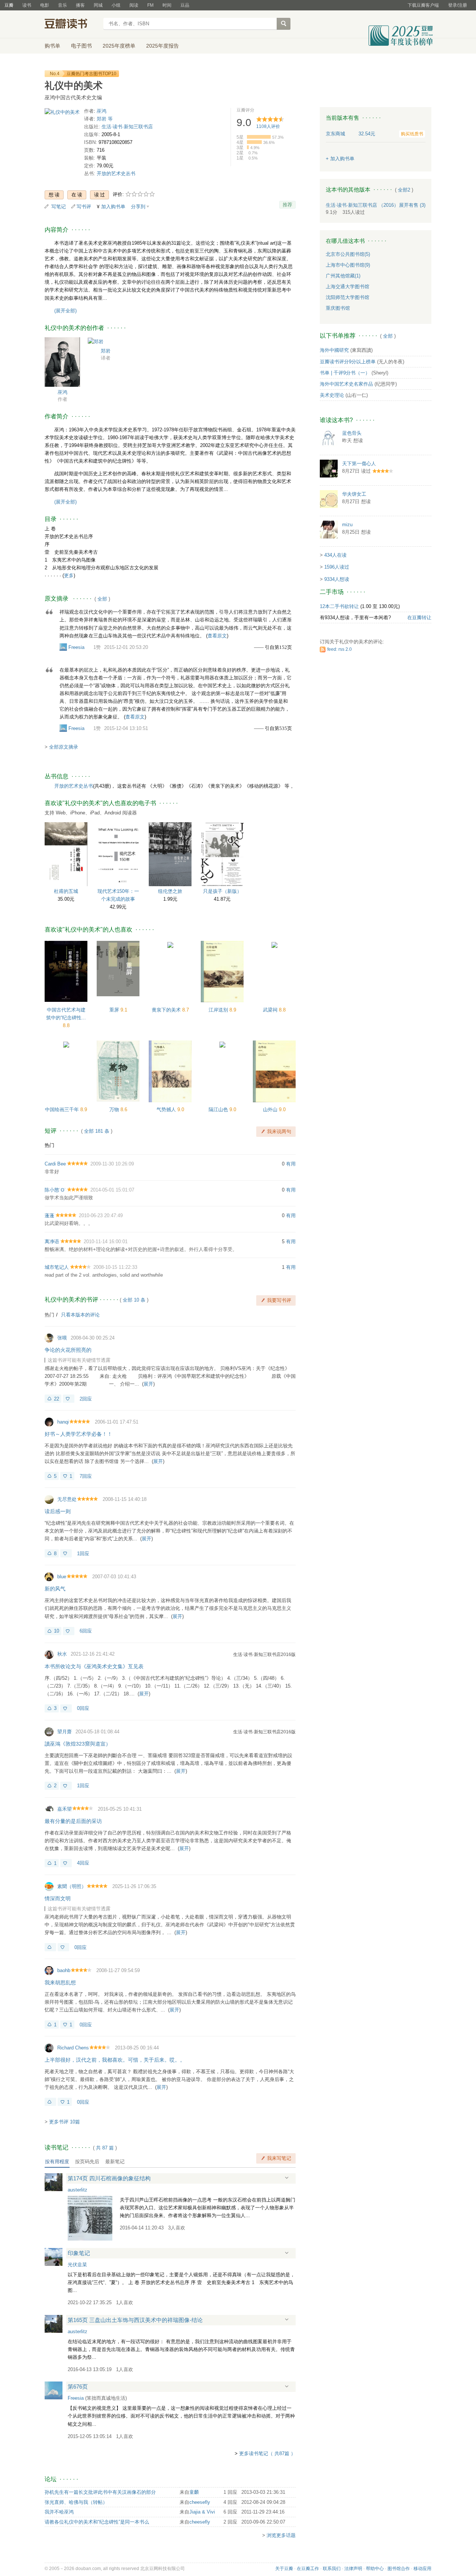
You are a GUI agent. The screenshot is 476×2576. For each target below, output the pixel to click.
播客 (80, 5)
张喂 (62, 1338)
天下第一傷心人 (359, 464)
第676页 (78, 2387)
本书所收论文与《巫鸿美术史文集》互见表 (94, 1666)
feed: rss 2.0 (340, 649)
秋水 (62, 1654)
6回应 (86, 1631)
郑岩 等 (105, 119)
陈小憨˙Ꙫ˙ (55, 1190)
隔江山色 (219, 1109)
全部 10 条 (134, 1300)
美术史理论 (332, 395)
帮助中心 (375, 2569)
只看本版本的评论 (80, 1315)
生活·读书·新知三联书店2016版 (264, 1654)
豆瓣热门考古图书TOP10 (91, 74)
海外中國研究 (334, 350)
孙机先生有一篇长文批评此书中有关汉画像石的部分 (100, 2492)
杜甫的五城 (66, 891)
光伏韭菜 (77, 2265)
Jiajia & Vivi (202, 2512)
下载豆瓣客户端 (423, 5)
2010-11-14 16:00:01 (106, 1242)
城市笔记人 (57, 1267)
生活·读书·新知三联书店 (127, 127)
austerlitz (78, 2190)
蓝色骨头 (352, 433)
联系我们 (332, 2569)
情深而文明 (58, 1898)
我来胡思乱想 (60, 1982)
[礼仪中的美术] (62, 114)
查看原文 (217, 636)
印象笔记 (79, 2253)
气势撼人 (167, 1109)
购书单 (52, 46)
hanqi (63, 1422)
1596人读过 (337, 567)
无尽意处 (67, 1499)
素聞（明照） (72, 1886)
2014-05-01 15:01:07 (112, 1190)
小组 (116, 5)
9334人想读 (337, 579)
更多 (69, 575)
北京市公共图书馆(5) (348, 254)
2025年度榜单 (119, 46)
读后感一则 (58, 1511)
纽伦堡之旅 (170, 891)
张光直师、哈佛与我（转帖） (76, 2502)
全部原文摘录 (64, 747)
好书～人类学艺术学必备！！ (78, 1434)
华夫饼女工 (354, 494)
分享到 (138, 207)
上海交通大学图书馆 (348, 287)
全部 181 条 (97, 1131)
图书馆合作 (399, 2569)
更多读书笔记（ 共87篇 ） (267, 2453)
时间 (167, 5)
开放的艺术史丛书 (116, 173)
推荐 (287, 205)
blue (62, 1577)
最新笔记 (115, 2162)
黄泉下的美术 (167, 1010)
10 (57, 1631)
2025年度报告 (163, 46)
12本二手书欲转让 (339, 606)
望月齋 (65, 1732)
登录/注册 (458, 5)
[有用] (50, 1947)
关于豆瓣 (284, 2569)
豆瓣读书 (72, 25)
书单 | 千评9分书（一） (345, 373)
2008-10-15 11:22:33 (115, 1267)
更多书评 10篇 (65, 2122)
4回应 (83, 1863)
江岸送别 (219, 1010)
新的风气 (55, 1589)
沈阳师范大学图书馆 (348, 297)
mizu (347, 525)
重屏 (115, 1010)
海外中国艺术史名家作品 (346, 384)
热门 (49, 1145)
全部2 (404, 190)
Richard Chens (73, 2048)
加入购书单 (113, 207)
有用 (291, 1164)
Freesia (76, 647)
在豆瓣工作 (308, 2569)
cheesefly (200, 2502)
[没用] (69, 1399)
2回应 (86, 1399)
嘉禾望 (65, 1809)
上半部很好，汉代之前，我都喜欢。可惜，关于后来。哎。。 (115, 2060)
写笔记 (59, 207)
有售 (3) (412, 205)
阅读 (134, 5)
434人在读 (335, 555)
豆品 (185, 5)
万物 (115, 1109)
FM (150, 5)
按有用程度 (57, 2162)
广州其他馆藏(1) (343, 276)
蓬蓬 (49, 1215)
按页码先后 (87, 2162)
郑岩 (106, 351)
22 (57, 1399)
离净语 (52, 1242)
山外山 (271, 1109)
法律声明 (353, 2569)
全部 (102, 599)
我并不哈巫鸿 (59, 2512)
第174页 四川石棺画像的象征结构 (109, 2178)
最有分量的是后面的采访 (73, 1821)
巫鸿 (102, 111)
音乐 (62, 5)
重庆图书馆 (338, 308)
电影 (45, 5)
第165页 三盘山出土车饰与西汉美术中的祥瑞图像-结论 (135, 2320)
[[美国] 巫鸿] (62, 362)
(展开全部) (65, 311)
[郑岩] (96, 341)
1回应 (83, 1554)
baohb (64, 1970)
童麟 (194, 2492)
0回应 (83, 1708)
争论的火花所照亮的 (68, 1350)
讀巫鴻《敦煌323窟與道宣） (78, 1744)
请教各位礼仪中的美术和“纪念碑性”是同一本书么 (97, 2522)
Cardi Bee (55, 1164)
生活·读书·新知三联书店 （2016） (362, 205)
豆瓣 (9, 5)
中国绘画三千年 (63, 1109)
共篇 (105, 2148)
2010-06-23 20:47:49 (101, 1215)
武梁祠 (271, 1010)
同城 (98, 5)
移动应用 (422, 2569)
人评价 (268, 126)
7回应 (86, 1476)
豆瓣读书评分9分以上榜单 (348, 362)
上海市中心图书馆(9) (348, 265)
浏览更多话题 (281, 2535)
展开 (148, 1384)
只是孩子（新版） (222, 891)
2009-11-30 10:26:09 (112, 1164)
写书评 (84, 207)
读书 (27, 5)
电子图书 (81, 46)
